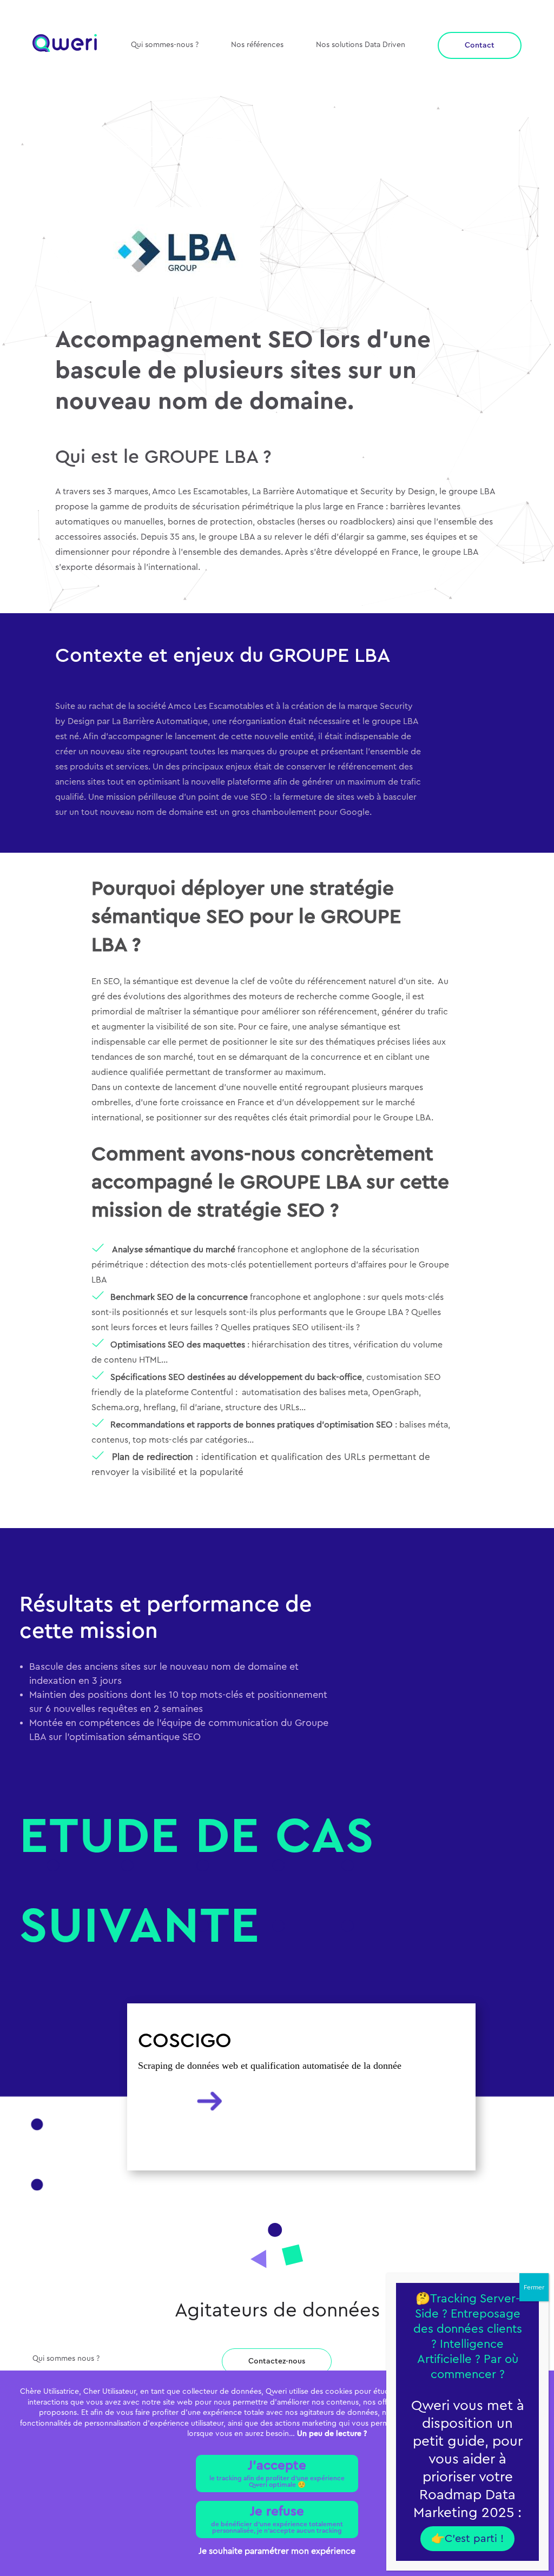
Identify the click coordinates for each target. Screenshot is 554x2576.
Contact (480, 45)
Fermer (534, 2287)
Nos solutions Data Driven (361, 45)
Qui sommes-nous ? (165, 45)
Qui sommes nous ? (66, 2359)
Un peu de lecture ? (332, 2434)
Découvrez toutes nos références (154, 160)
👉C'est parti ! (467, 2539)
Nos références (257, 45)
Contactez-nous (277, 2361)
